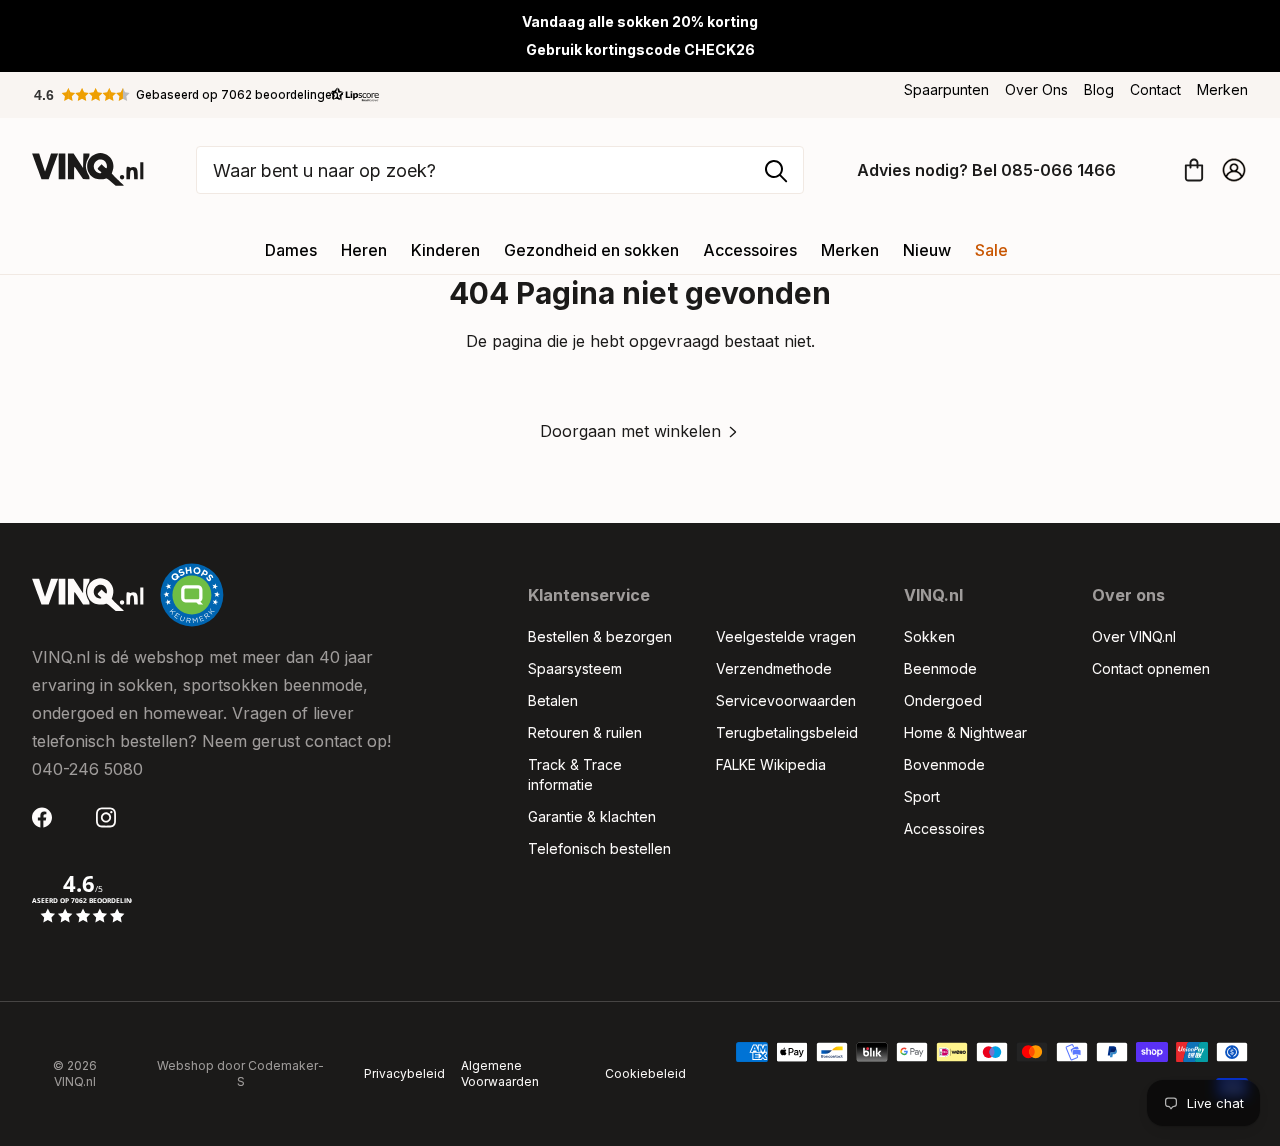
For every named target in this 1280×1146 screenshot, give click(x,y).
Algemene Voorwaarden (500, 1073)
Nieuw (927, 250)
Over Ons (1036, 89)
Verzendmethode (774, 668)
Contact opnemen (1151, 668)
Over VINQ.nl (1134, 636)
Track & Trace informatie (575, 774)
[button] (207, 95)
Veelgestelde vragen (786, 636)
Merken (1222, 89)
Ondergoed (943, 700)
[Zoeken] (776, 171)
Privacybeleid (404, 1073)
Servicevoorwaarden (786, 700)
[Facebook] (48, 817)
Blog (1099, 89)
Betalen (553, 700)
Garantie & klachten (592, 816)
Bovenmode (944, 764)
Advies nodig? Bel (986, 170)
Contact (1155, 89)
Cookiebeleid (645, 1073)
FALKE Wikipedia (771, 764)
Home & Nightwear (965, 732)
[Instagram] (112, 817)
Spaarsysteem (575, 668)
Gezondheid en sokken (591, 250)
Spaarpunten (946, 89)
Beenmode (940, 668)
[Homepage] (88, 169)
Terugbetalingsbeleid (787, 732)
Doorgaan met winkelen (630, 431)
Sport (922, 796)
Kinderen (445, 250)
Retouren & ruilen (585, 732)
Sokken (929, 636)
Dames (291, 250)
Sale (991, 250)
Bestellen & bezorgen (600, 636)
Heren (364, 250)
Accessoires (750, 250)
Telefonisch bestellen (599, 848)
